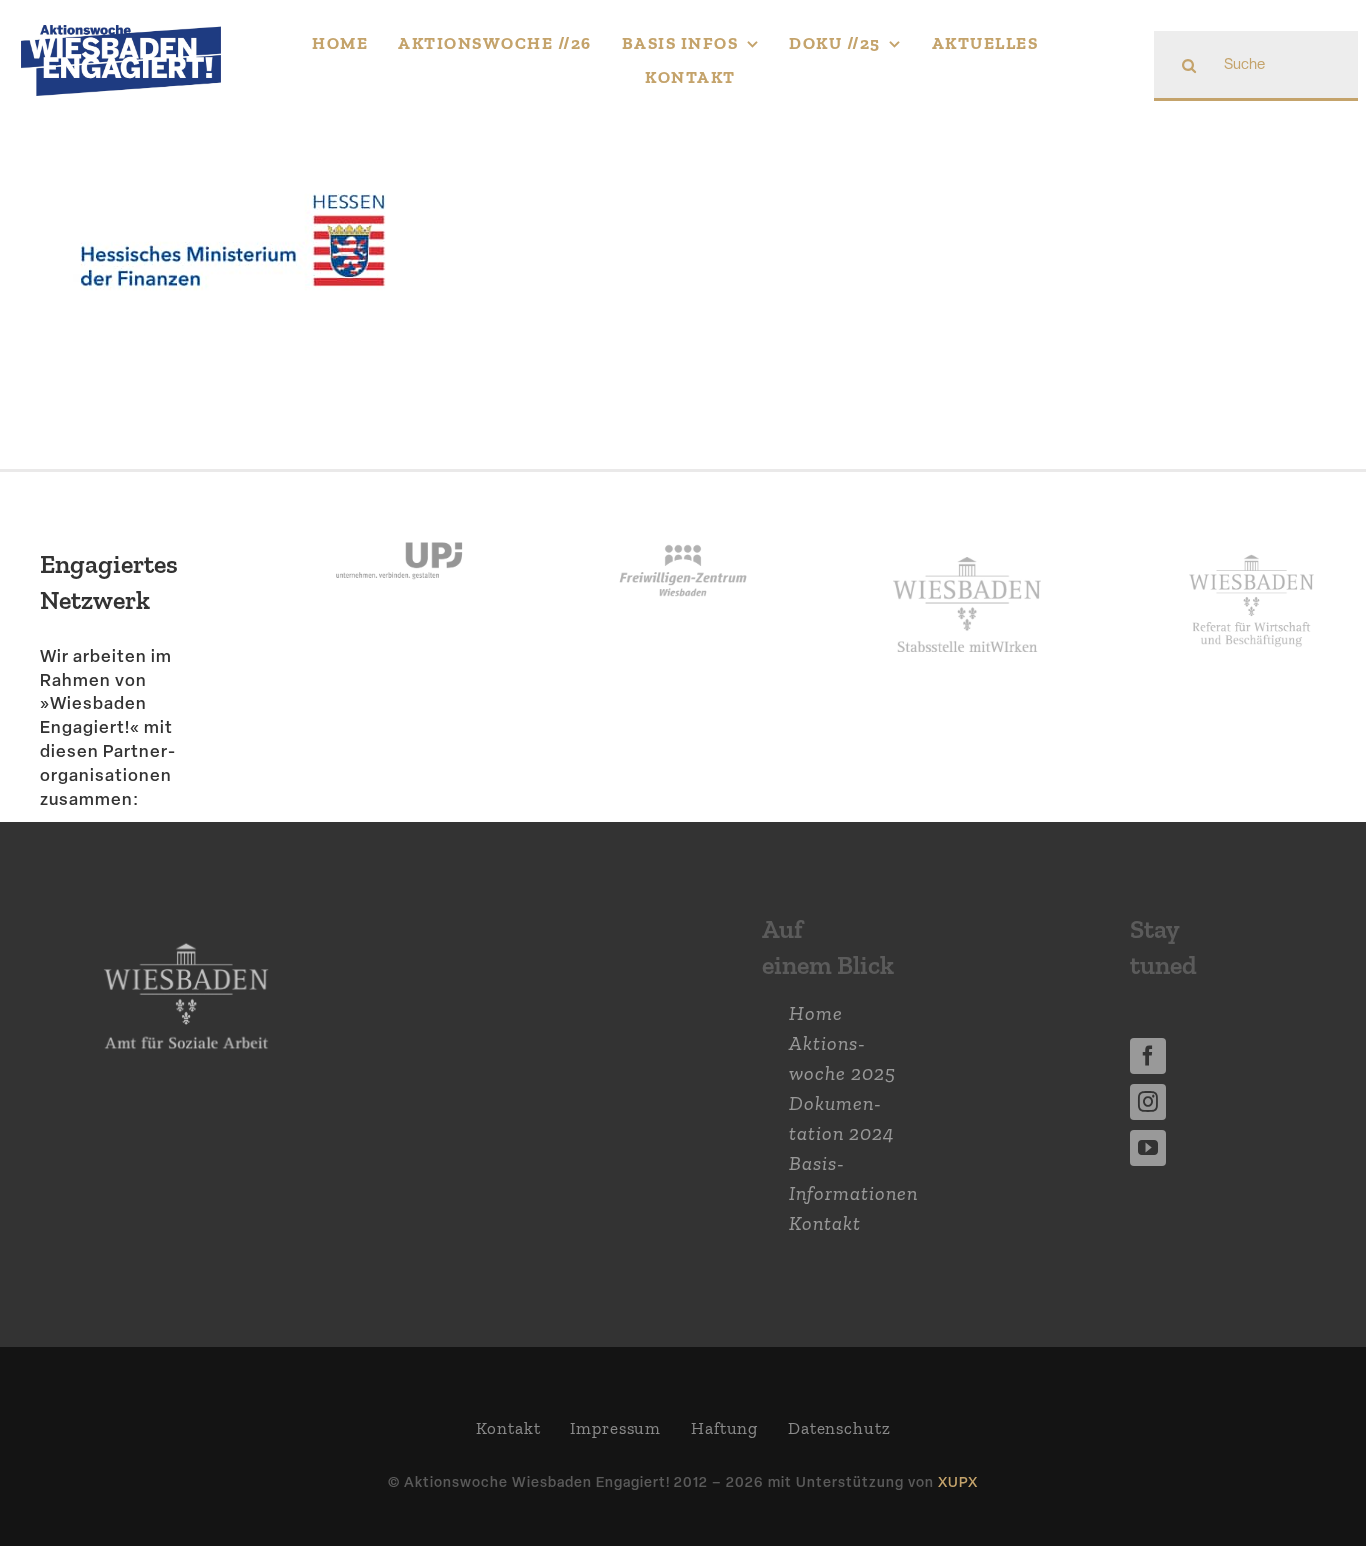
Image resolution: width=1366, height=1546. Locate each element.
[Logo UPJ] (399, 522)
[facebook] (1148, 1056)
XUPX (958, 1481)
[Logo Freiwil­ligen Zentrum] (683, 522)
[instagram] (1148, 1102)
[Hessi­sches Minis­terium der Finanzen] (233, 161)
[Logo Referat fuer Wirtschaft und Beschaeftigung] (1251, 550)
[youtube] (1148, 1148)
